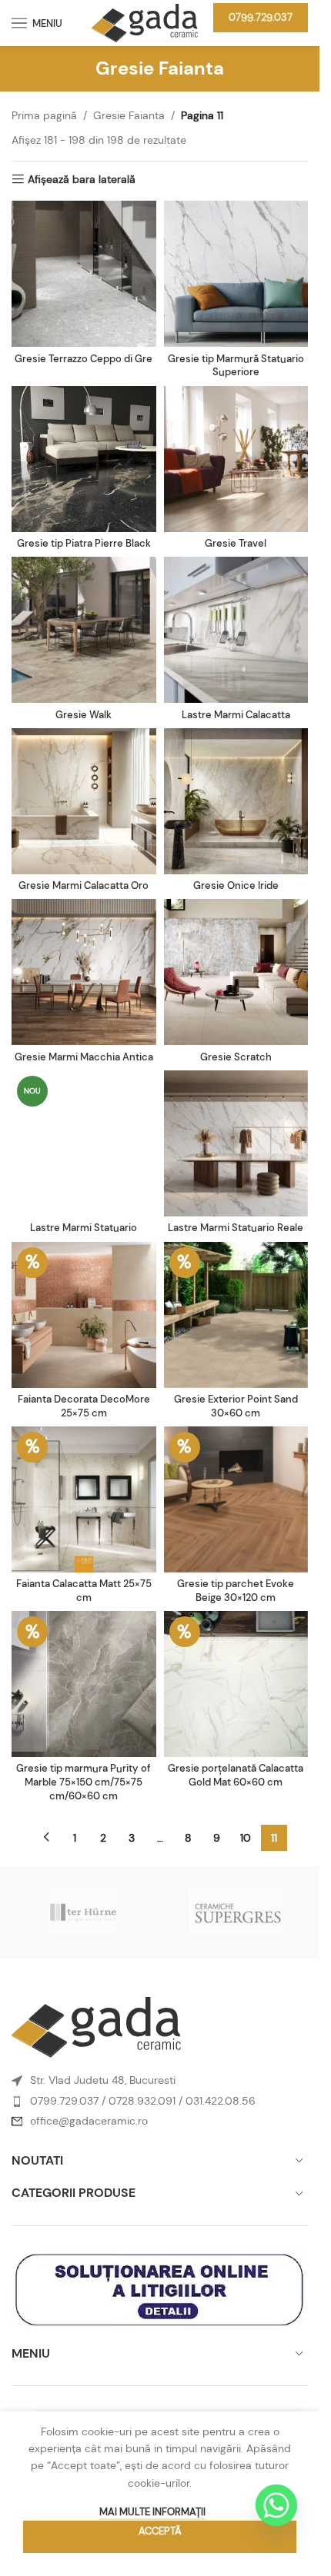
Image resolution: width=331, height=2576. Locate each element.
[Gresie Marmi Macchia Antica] (84, 972)
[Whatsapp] (276, 2505)
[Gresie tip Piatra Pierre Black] (84, 459)
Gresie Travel (236, 544)
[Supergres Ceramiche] (237, 1912)
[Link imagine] (96, 2026)
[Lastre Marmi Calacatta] (236, 630)
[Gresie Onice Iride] (236, 801)
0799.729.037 (261, 17)
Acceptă (160, 2531)
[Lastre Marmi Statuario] (84, 1143)
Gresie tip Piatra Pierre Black (84, 544)
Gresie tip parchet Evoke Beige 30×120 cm (236, 1591)
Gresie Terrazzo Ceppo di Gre (84, 359)
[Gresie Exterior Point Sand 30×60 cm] (236, 1315)
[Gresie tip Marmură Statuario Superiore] (236, 274)
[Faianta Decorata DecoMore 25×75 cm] (84, 1315)
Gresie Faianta (129, 115)
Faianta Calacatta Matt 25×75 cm (84, 1591)
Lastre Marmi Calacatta (236, 715)
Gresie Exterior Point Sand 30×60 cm (236, 1406)
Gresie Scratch (236, 1057)
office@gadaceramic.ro (89, 2121)
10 (246, 1838)
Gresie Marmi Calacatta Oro (84, 886)
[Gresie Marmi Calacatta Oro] (84, 801)
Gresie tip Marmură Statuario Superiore (236, 366)
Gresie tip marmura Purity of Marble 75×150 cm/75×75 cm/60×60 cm (84, 1782)
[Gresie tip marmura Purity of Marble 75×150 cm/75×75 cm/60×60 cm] (84, 1684)
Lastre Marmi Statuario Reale (236, 1228)
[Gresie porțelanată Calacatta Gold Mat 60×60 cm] (236, 1684)
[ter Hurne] (83, 1912)
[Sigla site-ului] (145, 22)
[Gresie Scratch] (236, 972)
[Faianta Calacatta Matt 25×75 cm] (84, 1499)
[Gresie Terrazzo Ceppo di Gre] (84, 274)
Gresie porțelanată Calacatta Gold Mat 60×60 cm (236, 1776)
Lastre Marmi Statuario (84, 1228)
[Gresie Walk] (84, 630)
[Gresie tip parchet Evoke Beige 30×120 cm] (236, 1499)
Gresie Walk (84, 715)
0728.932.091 (142, 2101)
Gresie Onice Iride (236, 886)
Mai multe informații (152, 2512)
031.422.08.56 (221, 2101)
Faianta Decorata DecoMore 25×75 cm (84, 1406)
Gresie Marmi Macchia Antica (84, 1057)
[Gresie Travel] (236, 459)
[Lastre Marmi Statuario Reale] (236, 1143)
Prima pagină (44, 115)
